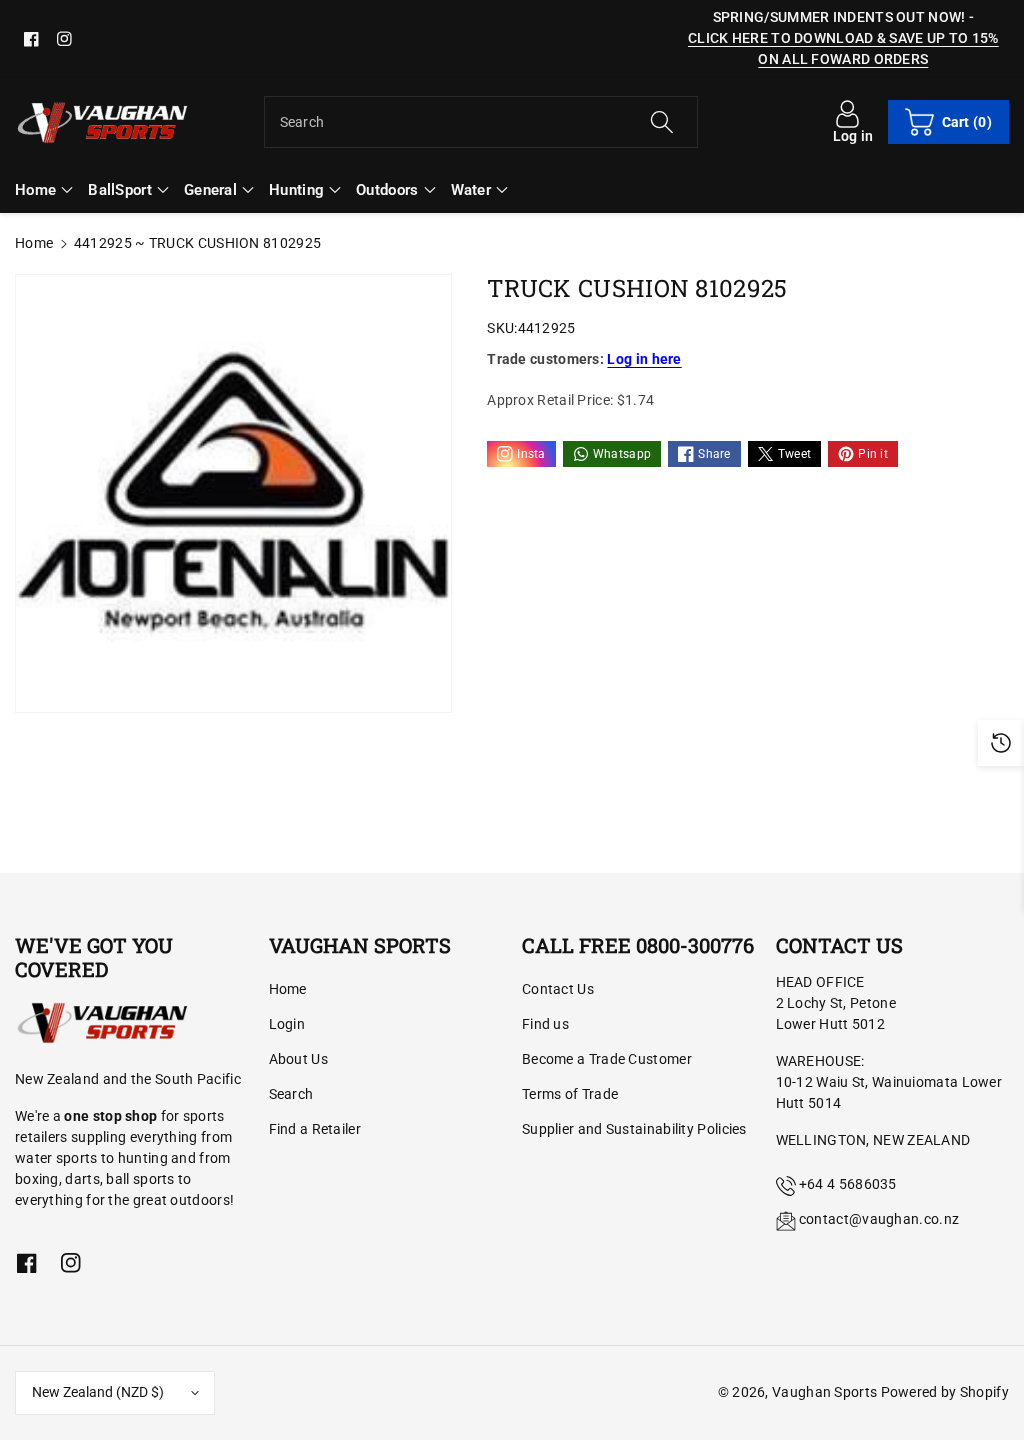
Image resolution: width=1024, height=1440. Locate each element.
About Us (298, 1059)
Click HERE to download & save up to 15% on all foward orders (843, 48)
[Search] (662, 122)
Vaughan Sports (824, 1392)
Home (34, 243)
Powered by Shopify (945, 1392)
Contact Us (558, 989)
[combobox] (481, 122)
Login (287, 1024)
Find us (545, 1024)
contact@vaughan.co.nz (879, 1219)
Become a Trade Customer (607, 1059)
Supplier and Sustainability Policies (634, 1129)
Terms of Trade (570, 1094)
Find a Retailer (315, 1129)
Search (291, 1094)
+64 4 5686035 (848, 1184)
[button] (948, 122)
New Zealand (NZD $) (98, 1392)
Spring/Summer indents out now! (839, 17)
